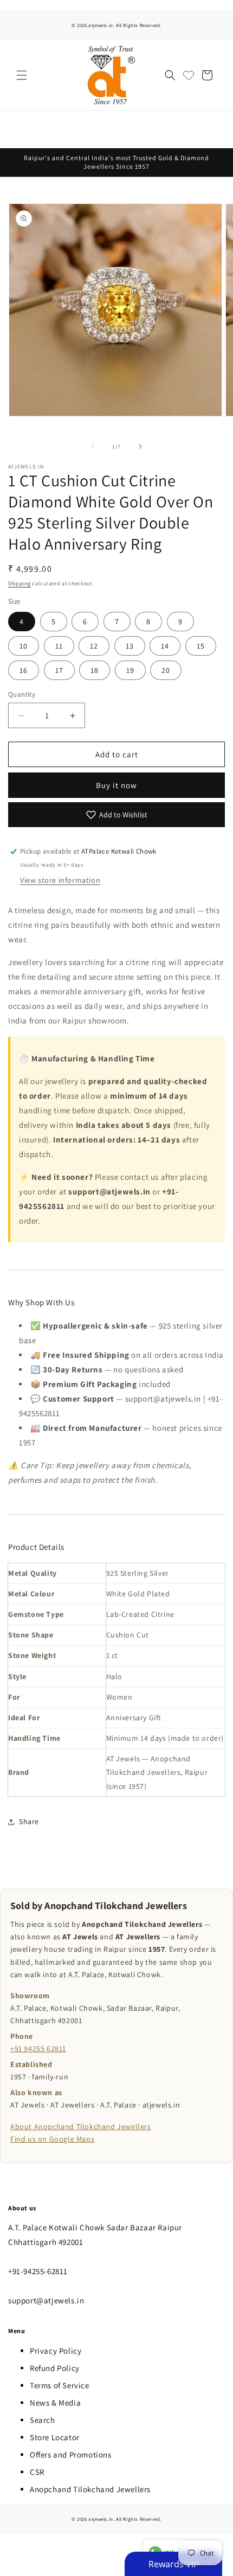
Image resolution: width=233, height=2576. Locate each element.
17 (59, 670)
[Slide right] (140, 446)
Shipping (20, 583)
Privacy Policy (56, 2351)
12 (94, 646)
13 (130, 646)
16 (24, 670)
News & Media (55, 2403)
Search (43, 2420)
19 (130, 670)
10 (24, 646)
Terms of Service (60, 2385)
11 (59, 646)
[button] (22, 75)
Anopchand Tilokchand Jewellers (90, 2489)
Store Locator (55, 2437)
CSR (37, 2472)
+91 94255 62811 (38, 2049)
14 (165, 646)
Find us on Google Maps (52, 2139)
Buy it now (116, 785)
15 (201, 646)
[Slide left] (93, 446)
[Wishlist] (189, 75)
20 (166, 670)
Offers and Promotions (71, 2455)
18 (95, 670)
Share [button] (29, 1821)
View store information (60, 880)
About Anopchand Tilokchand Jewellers (81, 2126)
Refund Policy (55, 2368)
